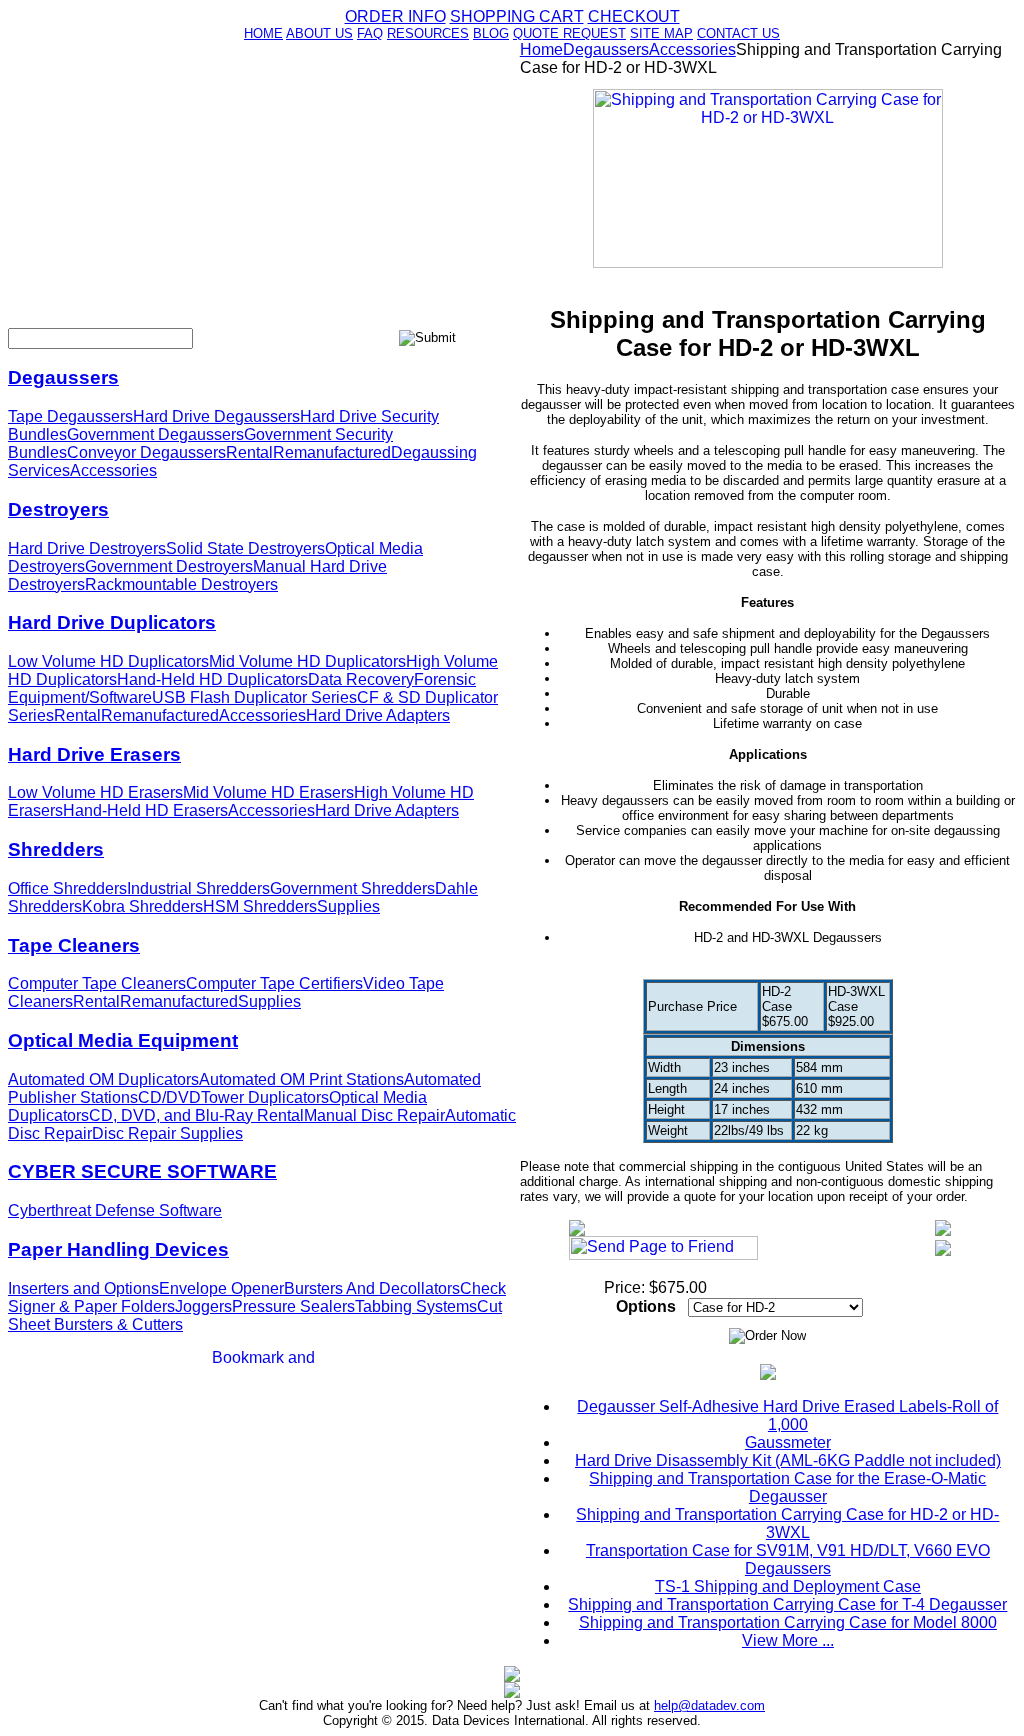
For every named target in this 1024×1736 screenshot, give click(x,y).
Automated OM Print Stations (301, 1079)
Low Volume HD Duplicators (108, 661)
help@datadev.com (709, 1705)
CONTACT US (738, 33)
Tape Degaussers (70, 416)
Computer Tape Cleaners (97, 983)
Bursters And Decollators (372, 1288)
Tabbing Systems (416, 1306)
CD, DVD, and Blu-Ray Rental (196, 1115)
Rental (249, 452)
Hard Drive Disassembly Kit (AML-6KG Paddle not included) (788, 1460)
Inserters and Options (83, 1288)
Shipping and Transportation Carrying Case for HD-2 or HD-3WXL (787, 1523)
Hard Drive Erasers (94, 754)
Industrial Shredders (198, 888)
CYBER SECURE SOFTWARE (142, 1171)
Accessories (113, 470)
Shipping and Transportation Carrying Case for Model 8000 (788, 1622)
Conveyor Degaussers (146, 452)
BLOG (491, 33)
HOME (263, 33)
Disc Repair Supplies (167, 1133)
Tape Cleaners (74, 945)
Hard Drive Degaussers (216, 416)
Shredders (56, 849)
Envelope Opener (221, 1288)
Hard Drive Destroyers (87, 548)
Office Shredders (67, 888)
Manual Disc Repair (374, 1115)
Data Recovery (361, 679)
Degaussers (63, 377)
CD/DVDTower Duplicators (233, 1097)
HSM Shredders (260, 906)
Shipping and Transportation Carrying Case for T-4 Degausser (787, 1604)
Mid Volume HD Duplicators (307, 661)
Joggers (203, 1306)
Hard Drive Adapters (378, 715)
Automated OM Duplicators (103, 1079)
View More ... (788, 1640)
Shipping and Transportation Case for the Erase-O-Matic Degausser (787, 1487)
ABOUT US (319, 33)
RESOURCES (428, 33)
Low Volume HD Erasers (95, 792)
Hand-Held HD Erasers (145, 810)
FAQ (370, 33)
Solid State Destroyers (245, 548)
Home (541, 49)
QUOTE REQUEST (569, 33)
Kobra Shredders (142, 906)
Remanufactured (332, 452)
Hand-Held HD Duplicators (212, 679)
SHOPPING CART (517, 16)
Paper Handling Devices (118, 1249)
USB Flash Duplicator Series (254, 697)
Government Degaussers (155, 434)
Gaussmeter (788, 1442)
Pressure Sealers (293, 1306)
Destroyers (58, 509)
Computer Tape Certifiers (274, 983)
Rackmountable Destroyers (181, 584)
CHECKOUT (634, 16)
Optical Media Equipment (123, 1040)
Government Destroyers (169, 566)
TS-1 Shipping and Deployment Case (788, 1586)
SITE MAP (661, 33)
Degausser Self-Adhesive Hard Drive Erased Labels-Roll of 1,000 (787, 1415)
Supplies (348, 906)
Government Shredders (352, 888)
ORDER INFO (395, 16)
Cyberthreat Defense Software (115, 1210)
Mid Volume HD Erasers (268, 792)
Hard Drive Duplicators (112, 622)
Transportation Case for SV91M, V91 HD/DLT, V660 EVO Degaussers (788, 1559)
